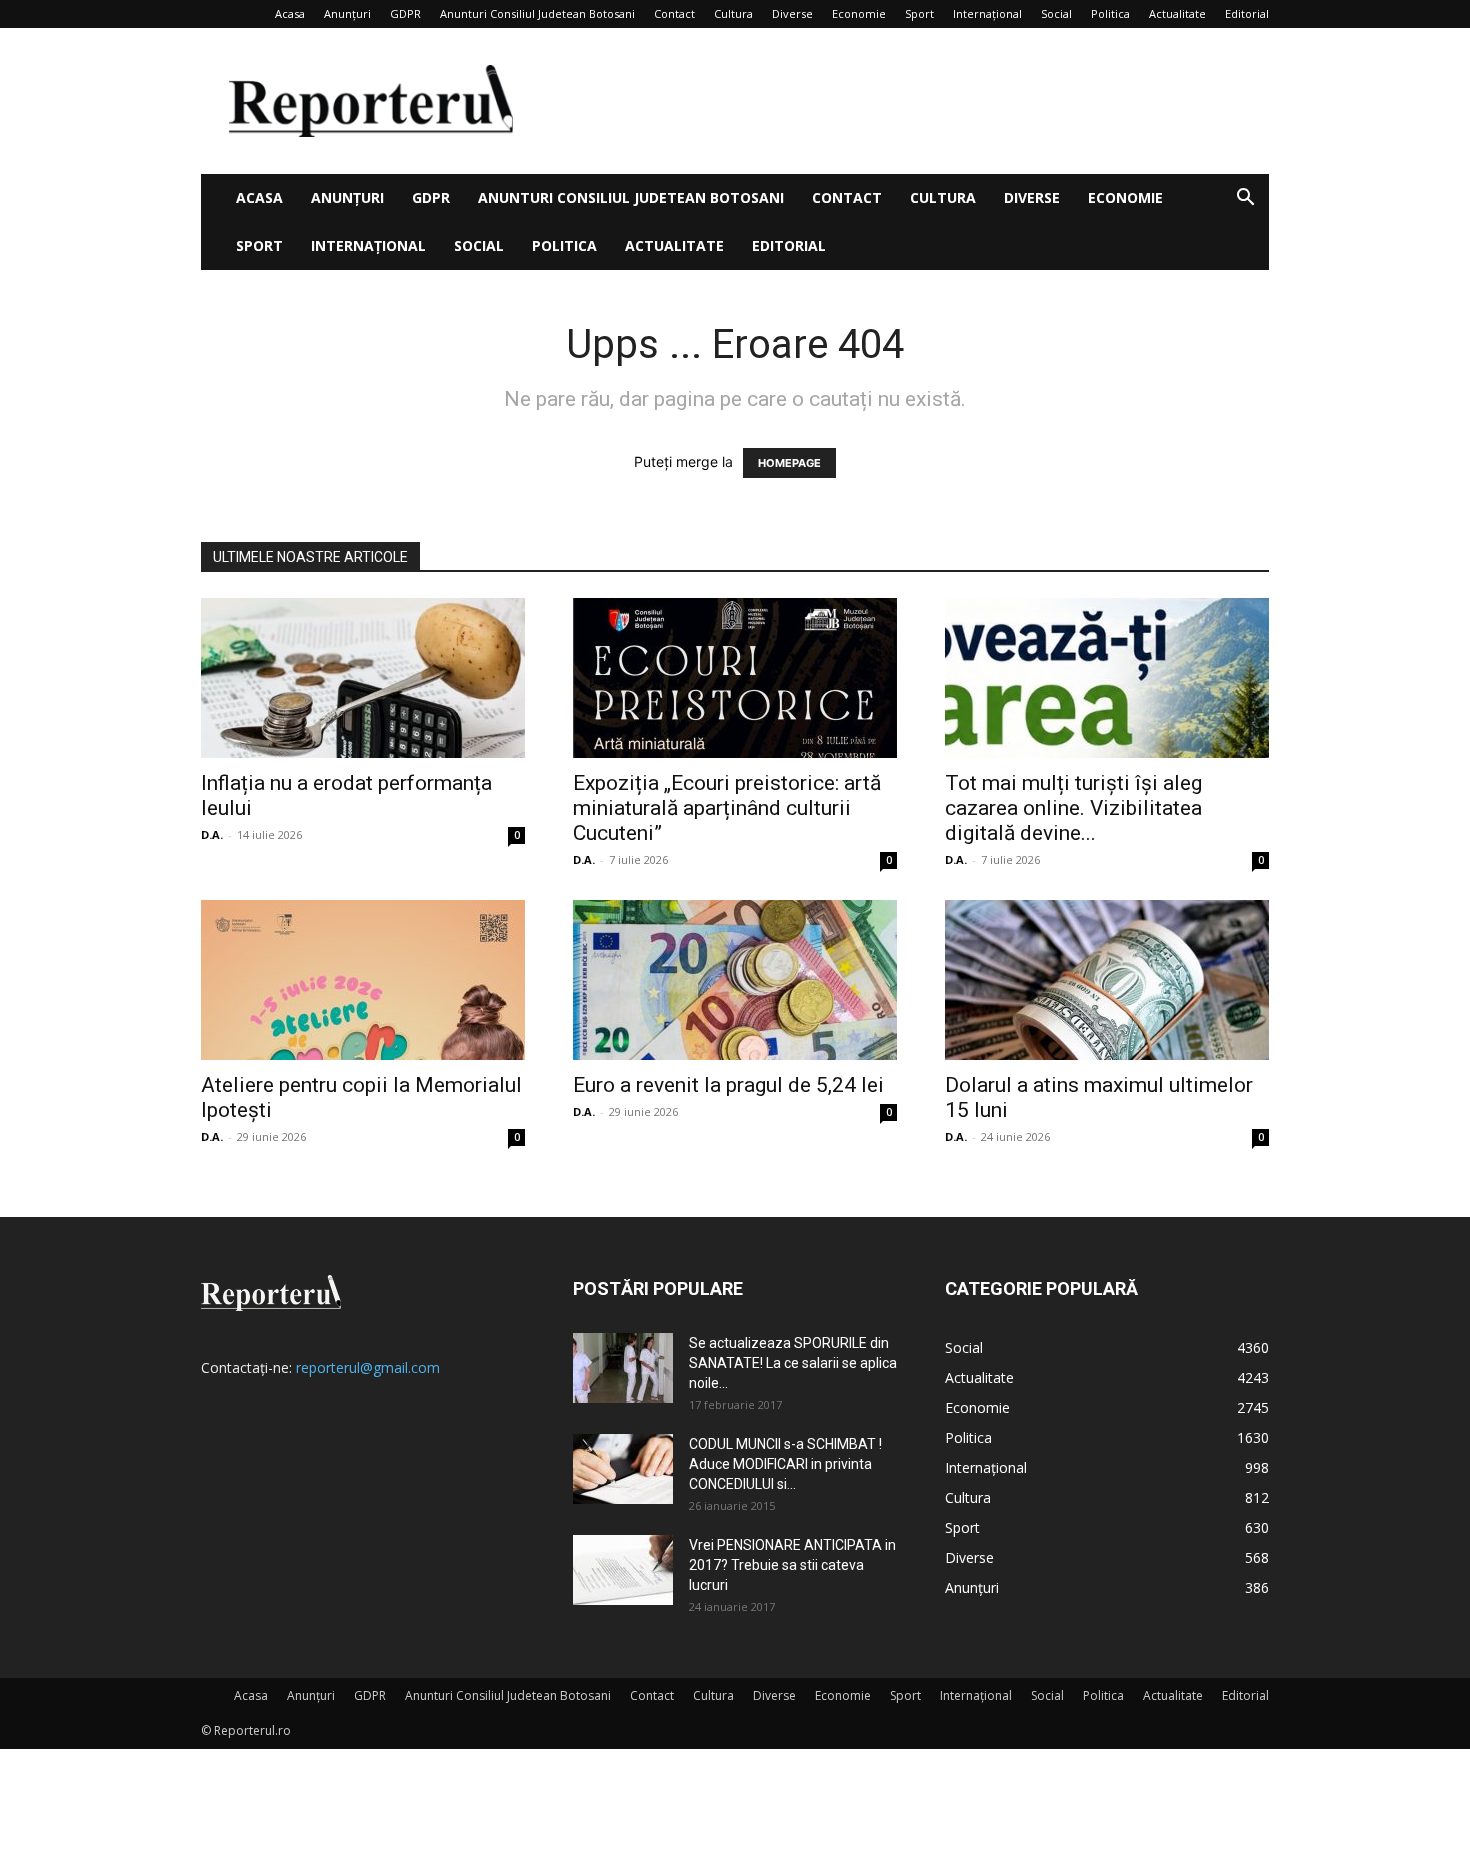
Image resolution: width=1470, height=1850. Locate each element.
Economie (859, 13)
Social (1056, 13)
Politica (1110, 13)
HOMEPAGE (789, 463)
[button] (1245, 199)
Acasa (290, 13)
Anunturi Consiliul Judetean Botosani (537, 13)
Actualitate (1177, 13)
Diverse (792, 13)
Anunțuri (347, 13)
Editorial (1247, 13)
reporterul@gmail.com (368, 1367)
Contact (674, 13)
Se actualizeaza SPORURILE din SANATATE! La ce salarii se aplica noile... (793, 1363)
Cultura (733, 13)
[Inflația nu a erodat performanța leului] (363, 678)
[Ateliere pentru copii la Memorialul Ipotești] (363, 980)
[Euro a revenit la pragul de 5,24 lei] (735, 980)
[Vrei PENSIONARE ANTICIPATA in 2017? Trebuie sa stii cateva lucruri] (623, 1570)
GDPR (405, 13)
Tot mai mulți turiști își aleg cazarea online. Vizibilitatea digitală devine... (1073, 808)
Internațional (987, 13)
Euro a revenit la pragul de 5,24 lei (728, 1085)
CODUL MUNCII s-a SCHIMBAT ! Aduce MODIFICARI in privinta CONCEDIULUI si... (785, 1464)
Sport (919, 13)
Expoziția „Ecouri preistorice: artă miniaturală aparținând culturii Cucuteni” (727, 808)
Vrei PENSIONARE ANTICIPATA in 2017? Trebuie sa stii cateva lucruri (792, 1565)
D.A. (212, 834)
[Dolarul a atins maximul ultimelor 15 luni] (1107, 980)
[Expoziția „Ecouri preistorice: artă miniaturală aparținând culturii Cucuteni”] (735, 678)
